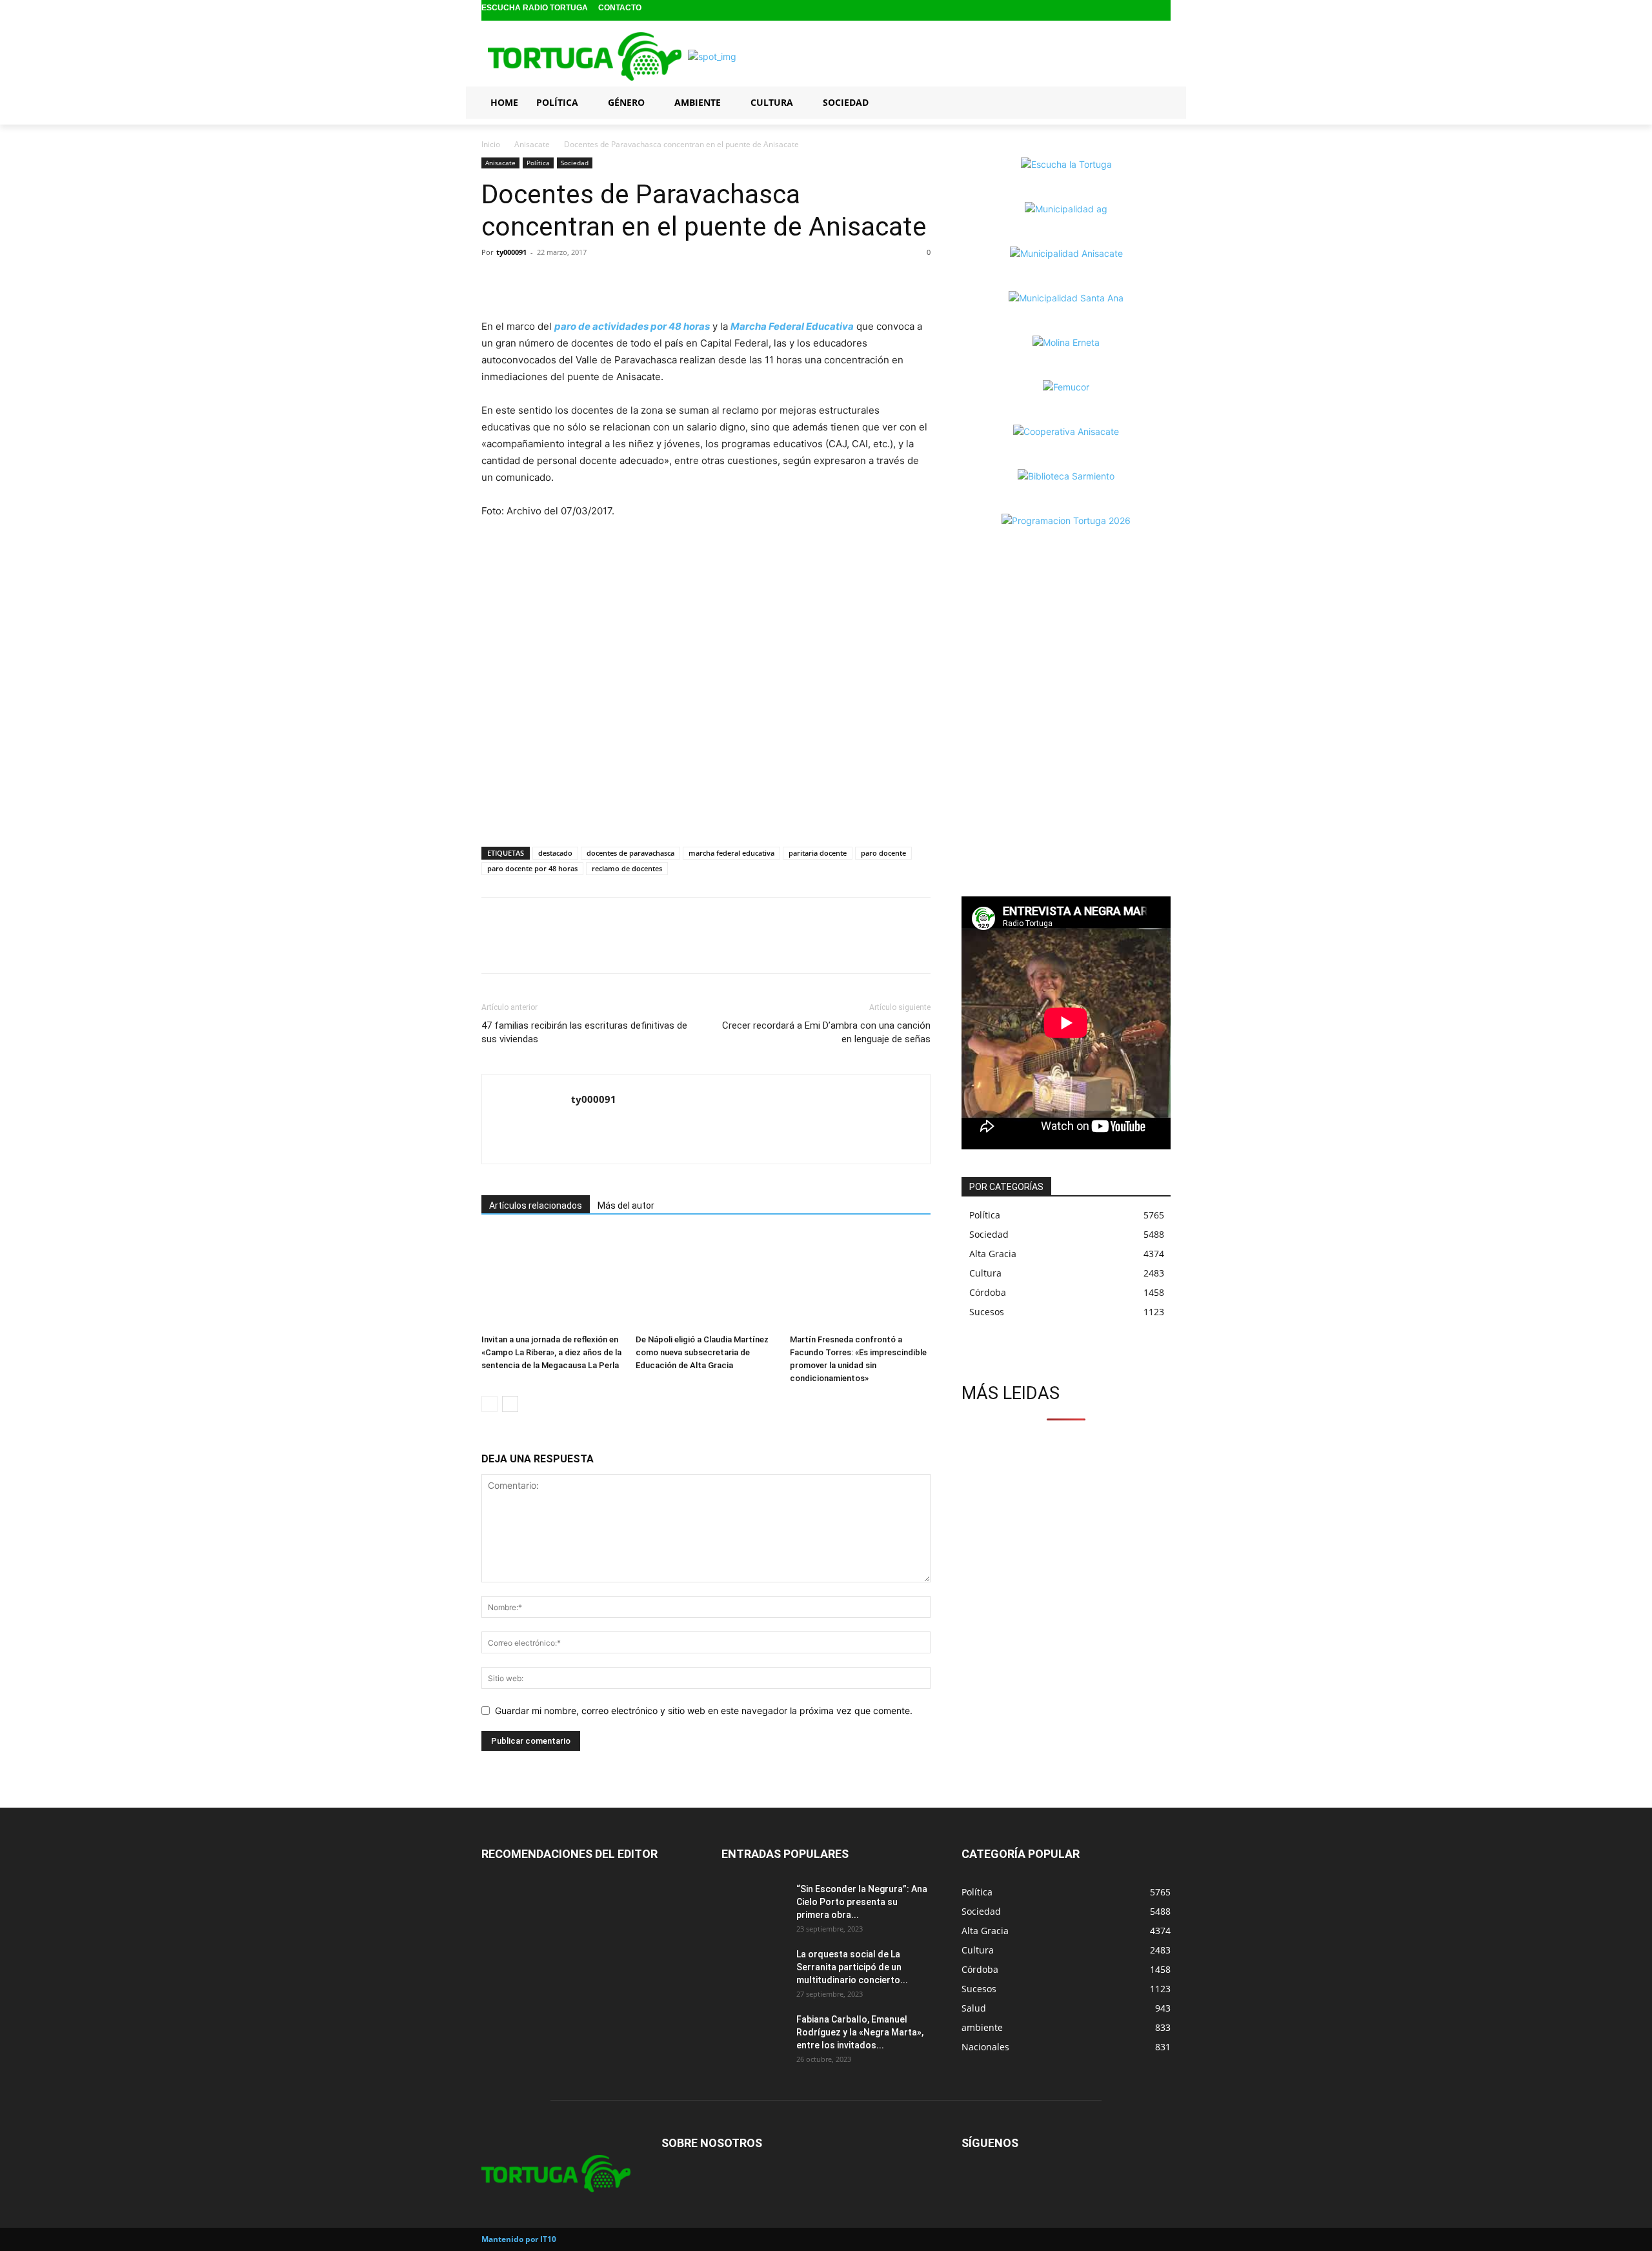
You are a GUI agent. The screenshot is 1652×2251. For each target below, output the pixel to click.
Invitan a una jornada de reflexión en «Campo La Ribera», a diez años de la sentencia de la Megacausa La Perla (551, 1352)
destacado (555, 853)
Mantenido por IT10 (519, 2239)
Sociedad (575, 163)
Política (538, 163)
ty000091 (511, 252)
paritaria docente (818, 853)
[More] (584, 281)
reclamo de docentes (627, 868)
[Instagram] (1142, 11)
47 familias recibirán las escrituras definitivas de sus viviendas (584, 1032)
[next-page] (510, 1404)
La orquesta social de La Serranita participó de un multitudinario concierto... (852, 1967)
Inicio (491, 144)
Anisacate (532, 144)
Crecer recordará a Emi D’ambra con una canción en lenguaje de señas (826, 1032)
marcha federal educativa (731, 853)
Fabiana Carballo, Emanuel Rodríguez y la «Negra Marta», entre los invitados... (860, 2032)
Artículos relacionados (536, 1206)
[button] (1155, 102)
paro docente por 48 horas (532, 868)
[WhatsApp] (554, 281)
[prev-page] (489, 1404)
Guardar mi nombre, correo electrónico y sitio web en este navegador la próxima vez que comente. (704, 1711)
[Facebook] (1121, 11)
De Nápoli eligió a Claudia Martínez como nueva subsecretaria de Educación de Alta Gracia (702, 1352)
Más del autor (626, 1206)
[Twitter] (1162, 11)
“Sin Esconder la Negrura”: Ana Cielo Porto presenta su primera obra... (862, 1902)
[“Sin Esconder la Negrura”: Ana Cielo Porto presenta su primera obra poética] (754, 1905)
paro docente (883, 853)
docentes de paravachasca (630, 853)
